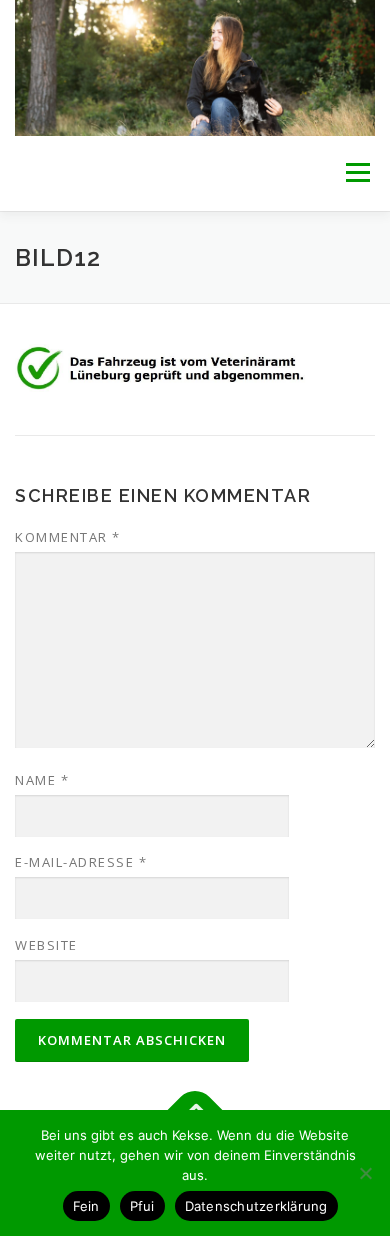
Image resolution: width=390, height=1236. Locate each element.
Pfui (142, 1206)
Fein (86, 1206)
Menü (356, 173)
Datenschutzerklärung (256, 1206)
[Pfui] (365, 1173)
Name (42, 780)
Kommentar (68, 537)
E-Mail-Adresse (81, 862)
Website (46, 945)
